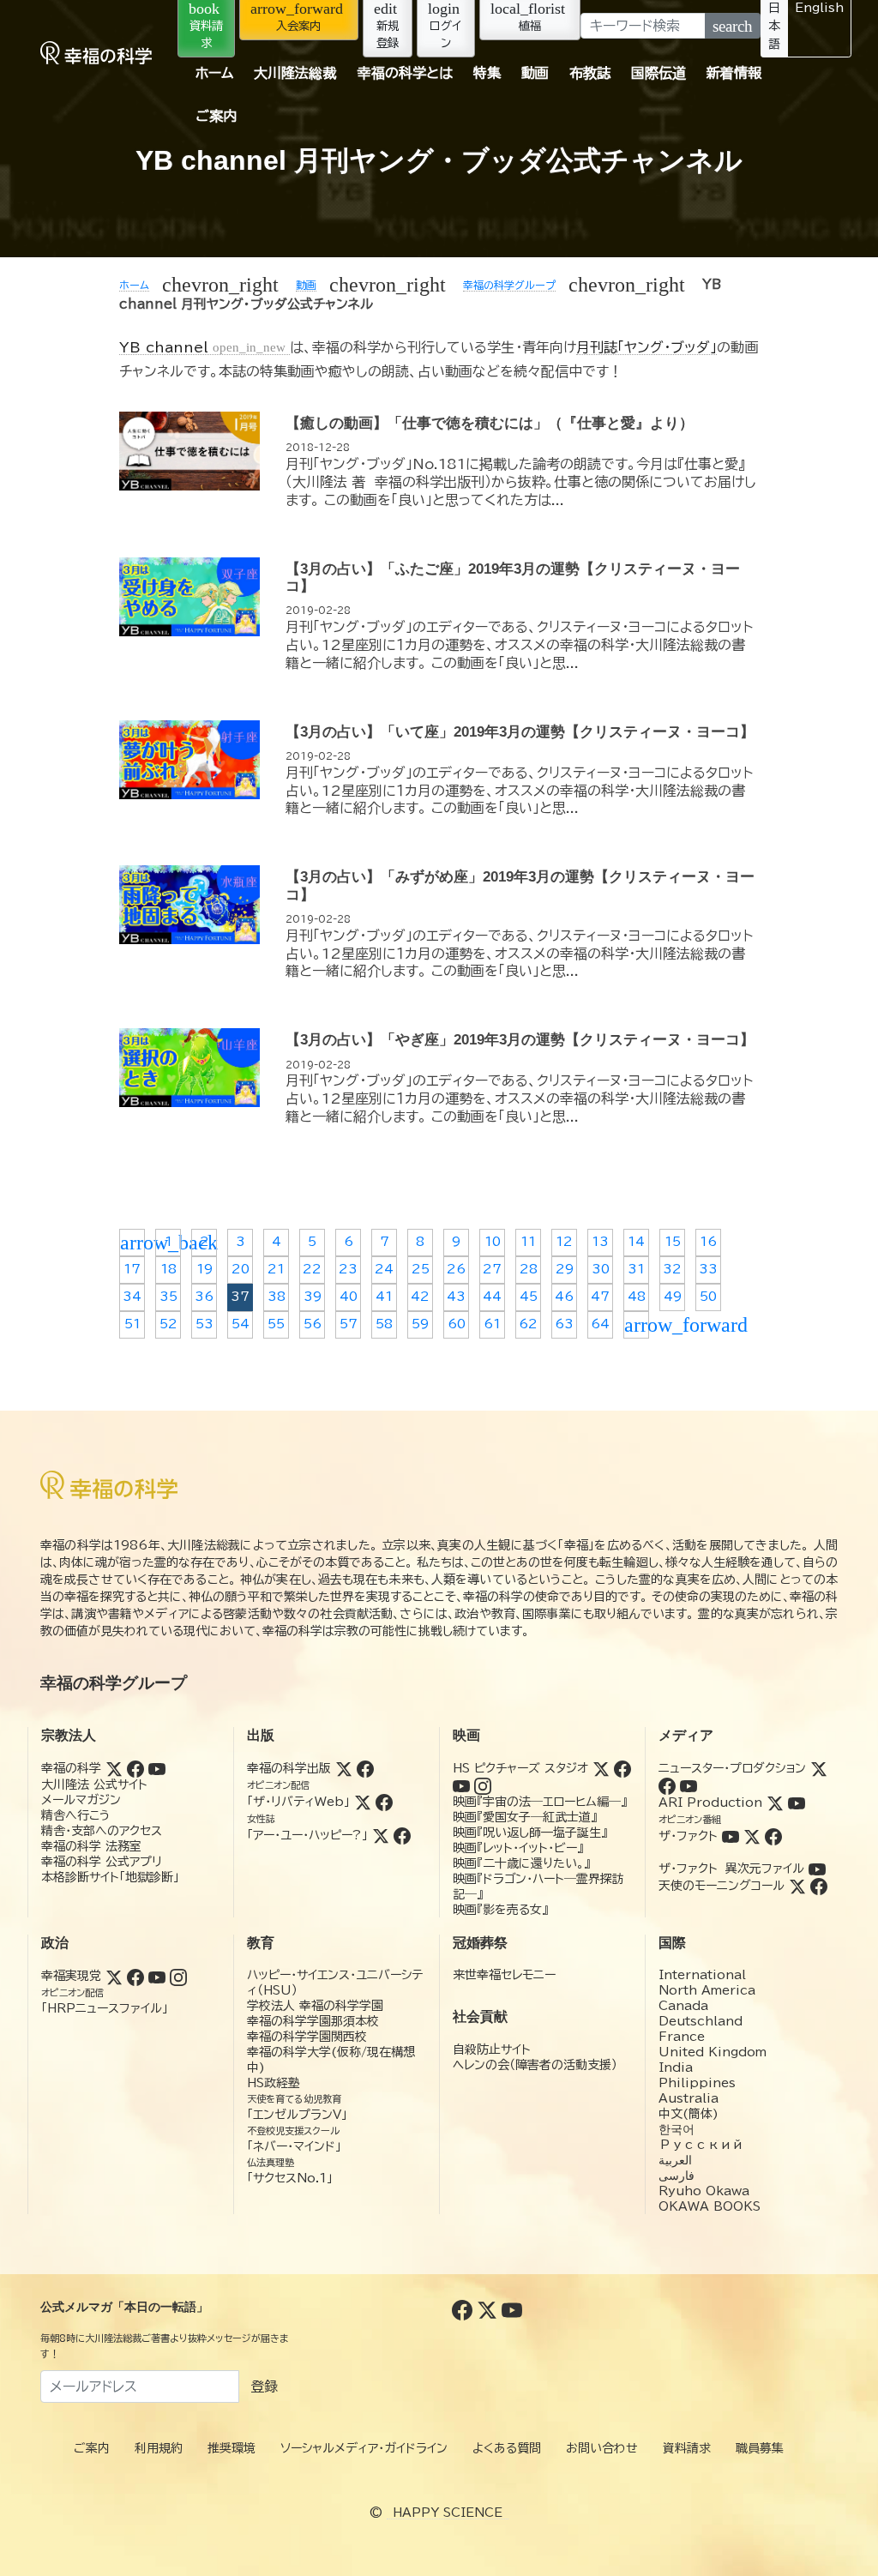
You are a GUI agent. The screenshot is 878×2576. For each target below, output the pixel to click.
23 (348, 1269)
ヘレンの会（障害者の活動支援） (535, 2065)
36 (204, 1297)
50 (708, 1297)
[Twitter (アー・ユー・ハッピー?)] (381, 1835)
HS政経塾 (274, 2083)
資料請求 (687, 2448)
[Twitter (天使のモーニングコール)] (797, 1886)
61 (492, 1324)
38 (277, 1297)
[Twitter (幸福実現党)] (114, 1976)
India (676, 2067)
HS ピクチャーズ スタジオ (520, 1768)
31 (636, 1269)
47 (600, 1297)
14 (636, 1242)
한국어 (677, 2129)
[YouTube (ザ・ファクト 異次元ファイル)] (817, 1869)
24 (384, 1269)
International (702, 1975)
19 (204, 1269)
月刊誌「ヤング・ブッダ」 (647, 347)
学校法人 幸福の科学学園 (315, 2006)
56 (313, 1324)
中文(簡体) (689, 2114)
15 (673, 1242)
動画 (535, 73)
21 (276, 1269)
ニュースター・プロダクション (732, 1768)
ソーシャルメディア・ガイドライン (364, 2448)
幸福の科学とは (405, 73)
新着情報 (734, 73)
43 (456, 1297)
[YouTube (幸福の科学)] (157, 1768)
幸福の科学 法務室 (91, 1846)
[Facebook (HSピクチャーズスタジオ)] (622, 1768)
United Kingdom (713, 2052)
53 (204, 1324)
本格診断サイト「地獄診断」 (110, 1877)
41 (384, 1297)
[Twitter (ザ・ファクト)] (752, 1836)
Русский (701, 2145)
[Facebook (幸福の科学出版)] (365, 1768)
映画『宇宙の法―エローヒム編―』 (540, 1802)
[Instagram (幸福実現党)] (178, 1976)
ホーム (214, 73)
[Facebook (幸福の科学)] (135, 1768)
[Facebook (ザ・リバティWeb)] (384, 1802)
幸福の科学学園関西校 (307, 2037)
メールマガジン (81, 1800)
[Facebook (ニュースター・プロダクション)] (667, 1785)
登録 (264, 2386)
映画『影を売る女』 (500, 1910)
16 (708, 1242)
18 (168, 1269)
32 (672, 1269)
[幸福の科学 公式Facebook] (464, 2309)
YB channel (202, 347)
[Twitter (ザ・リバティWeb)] (363, 1802)
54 (241, 1324)
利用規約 (159, 2448)
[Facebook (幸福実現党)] (135, 1976)
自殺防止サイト (492, 2049)
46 (564, 1297)
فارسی (677, 2176)
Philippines (697, 2083)
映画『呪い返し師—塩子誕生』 (530, 1833)
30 (601, 1269)
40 (349, 1297)
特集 (487, 73)
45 (529, 1297)
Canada (683, 2006)
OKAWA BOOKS (710, 2206)
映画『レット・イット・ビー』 (518, 1848)
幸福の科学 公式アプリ (102, 1862)
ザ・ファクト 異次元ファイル (731, 1869)
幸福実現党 (71, 1976)
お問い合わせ (602, 2448)
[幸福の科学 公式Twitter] (489, 2309)
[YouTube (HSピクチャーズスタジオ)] (461, 1785)
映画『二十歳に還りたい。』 (521, 1863)
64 (600, 1324)
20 (241, 1269)
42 (420, 1297)
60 (457, 1324)
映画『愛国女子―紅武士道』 (525, 1817)
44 (492, 1297)
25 (421, 1269)
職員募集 (760, 2448)
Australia (689, 2098)
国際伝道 (658, 73)
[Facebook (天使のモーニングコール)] (819, 1886)
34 (132, 1297)
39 (313, 1297)
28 (529, 1269)
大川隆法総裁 (295, 73)
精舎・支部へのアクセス (102, 1831)
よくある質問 (507, 2448)
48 (637, 1297)
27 (492, 1269)
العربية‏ (675, 2160)
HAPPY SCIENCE (448, 2513)
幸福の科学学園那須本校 (313, 2021)
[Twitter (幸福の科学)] (114, 1768)
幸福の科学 (71, 1768)
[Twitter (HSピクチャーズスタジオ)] (601, 1768)
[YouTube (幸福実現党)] (157, 1976)
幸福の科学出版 (289, 1768)
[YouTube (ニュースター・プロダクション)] (689, 1785)
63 (564, 1324)
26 (456, 1269)
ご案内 (216, 116)
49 (673, 1297)
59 (420, 1324)
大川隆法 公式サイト (94, 1785)
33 (708, 1269)
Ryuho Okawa (704, 2191)
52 (168, 1324)
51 (132, 1324)
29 (565, 1269)
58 (384, 1324)
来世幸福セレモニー (504, 1975)
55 (276, 1324)
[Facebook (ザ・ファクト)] (773, 1836)
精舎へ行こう (76, 1815)
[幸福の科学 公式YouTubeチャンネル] (512, 2309)
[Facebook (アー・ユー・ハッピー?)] (402, 1835)
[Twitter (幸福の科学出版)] (344, 1768)
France (682, 2037)
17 (132, 1269)
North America (707, 1990)
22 (312, 1269)
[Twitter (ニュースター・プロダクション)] (819, 1768)
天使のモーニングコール (722, 1886)
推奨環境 (232, 2448)
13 (600, 1242)
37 (240, 1297)
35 (168, 1297)
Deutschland (701, 2021)
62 (528, 1324)
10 (493, 1242)
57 (349, 1324)
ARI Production (710, 1803)
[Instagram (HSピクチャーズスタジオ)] (483, 1785)
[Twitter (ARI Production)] (775, 1803)
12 (564, 1242)
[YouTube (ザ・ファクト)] (731, 1836)
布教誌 (590, 73)
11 (528, 1242)
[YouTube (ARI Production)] (797, 1803)
